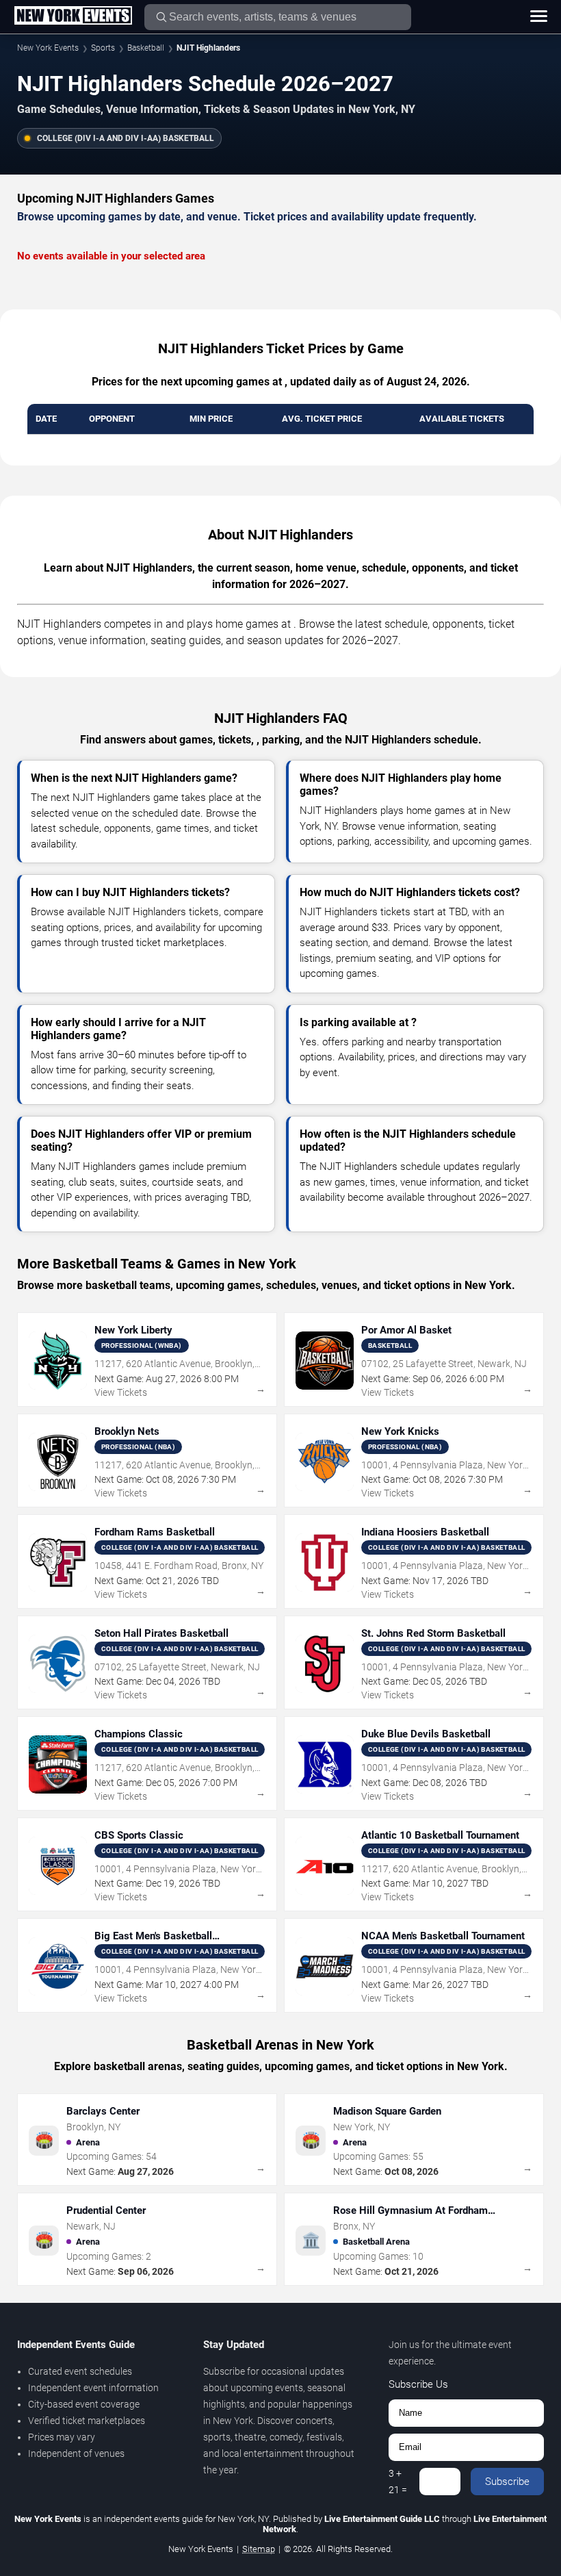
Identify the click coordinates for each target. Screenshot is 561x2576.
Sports (103, 48)
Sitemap (259, 2549)
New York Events (48, 48)
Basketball (146, 48)
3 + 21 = (398, 2482)
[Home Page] (73, 16)
